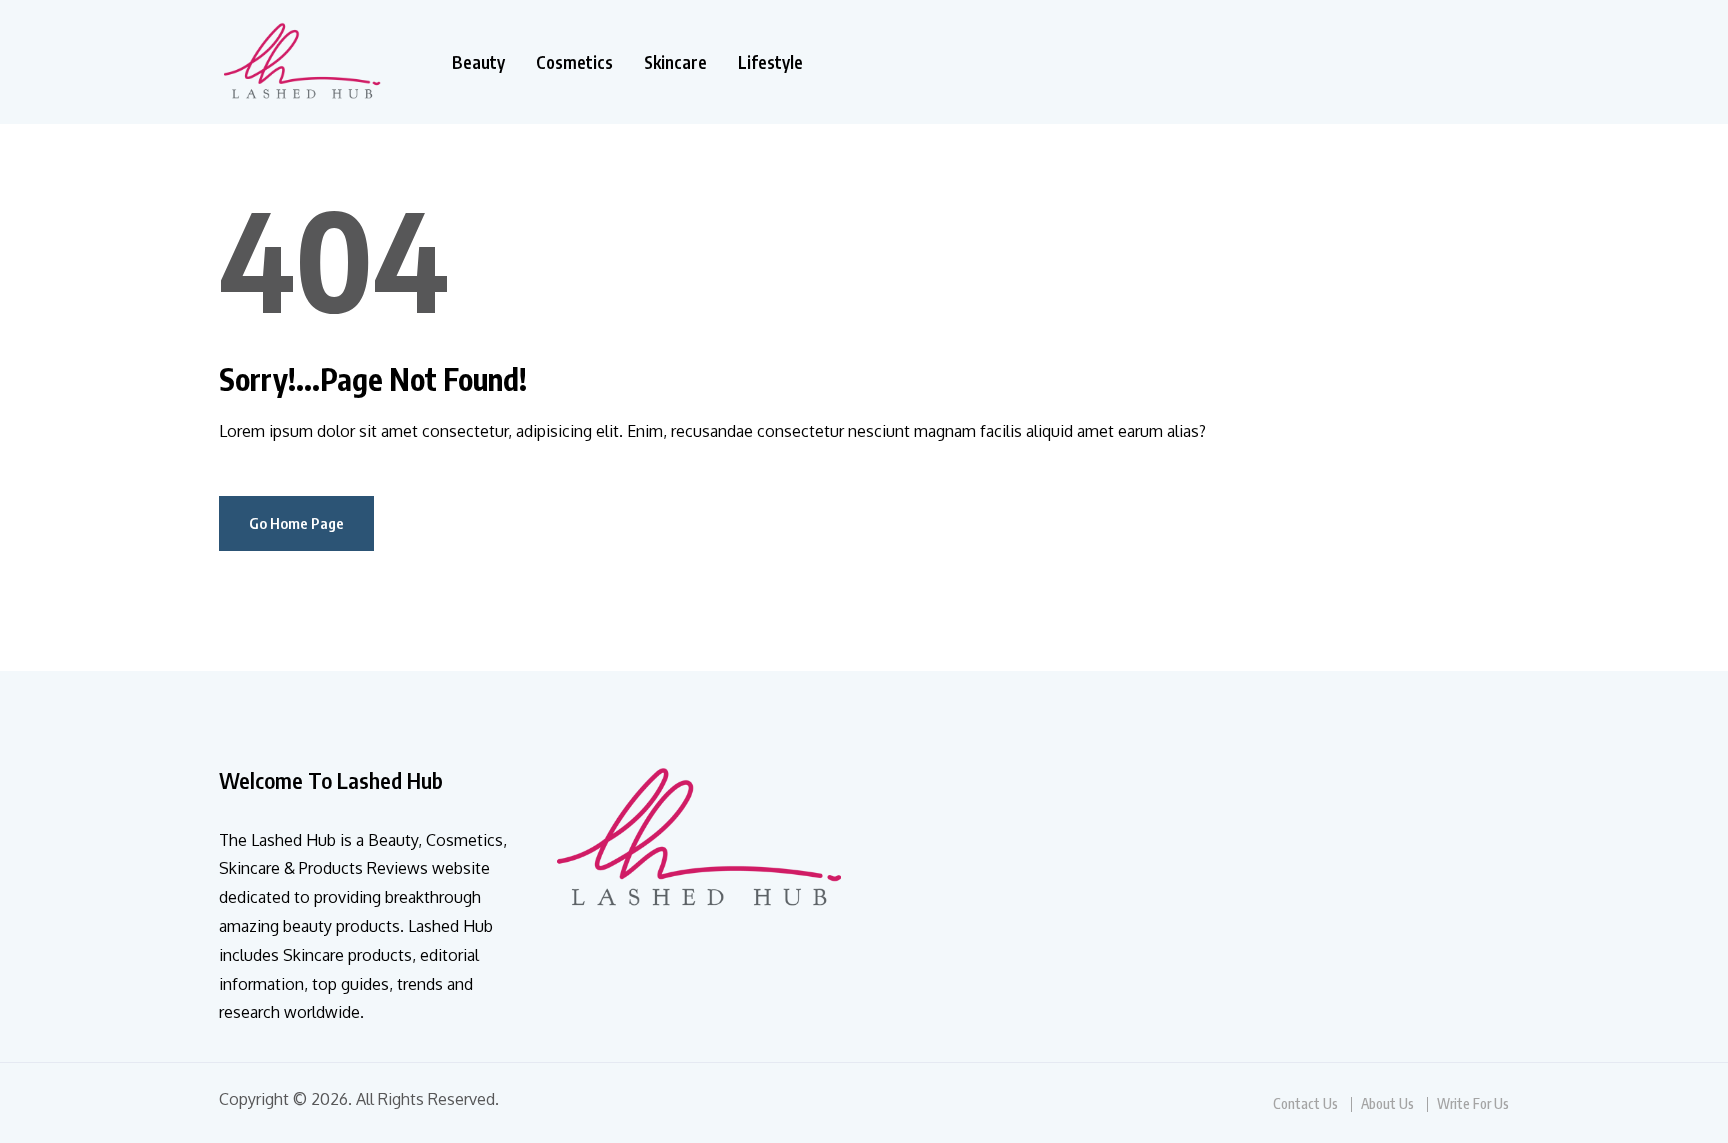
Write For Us (1473, 1104)
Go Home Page (296, 523)
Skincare (675, 62)
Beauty (478, 62)
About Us (1387, 1104)
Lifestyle (770, 62)
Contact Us (1305, 1104)
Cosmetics (574, 62)
